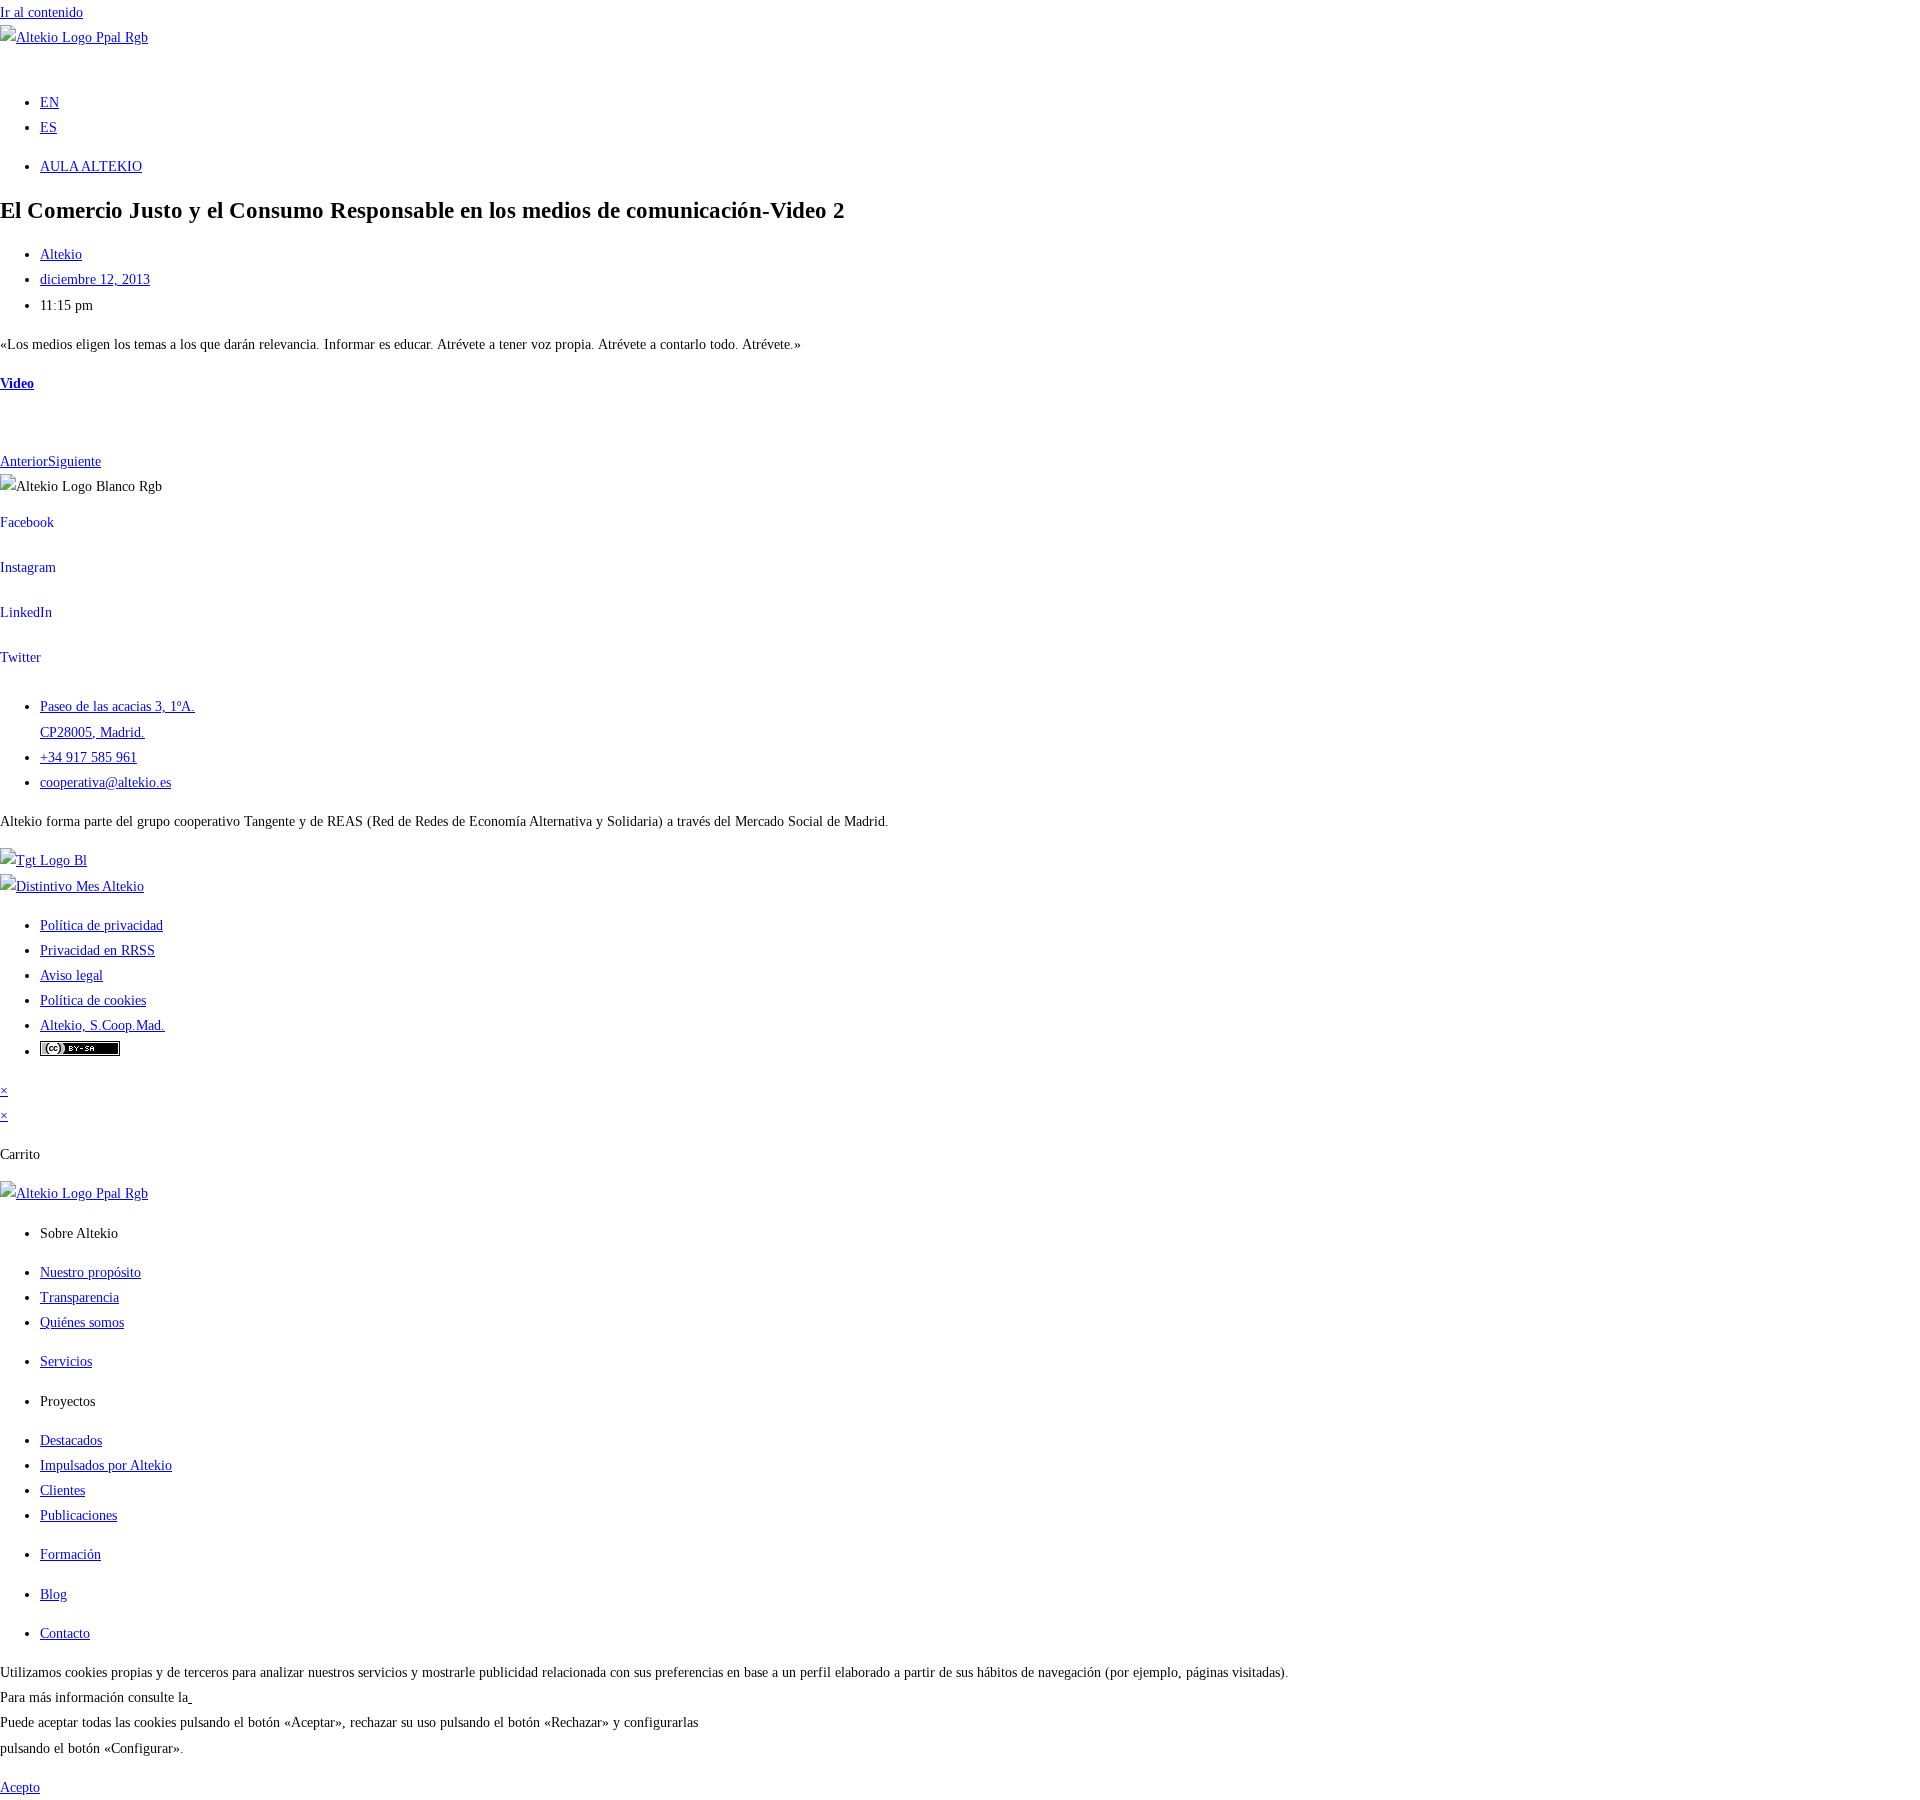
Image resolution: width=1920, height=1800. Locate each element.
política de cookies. (246, 1697)
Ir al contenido (41, 12)
